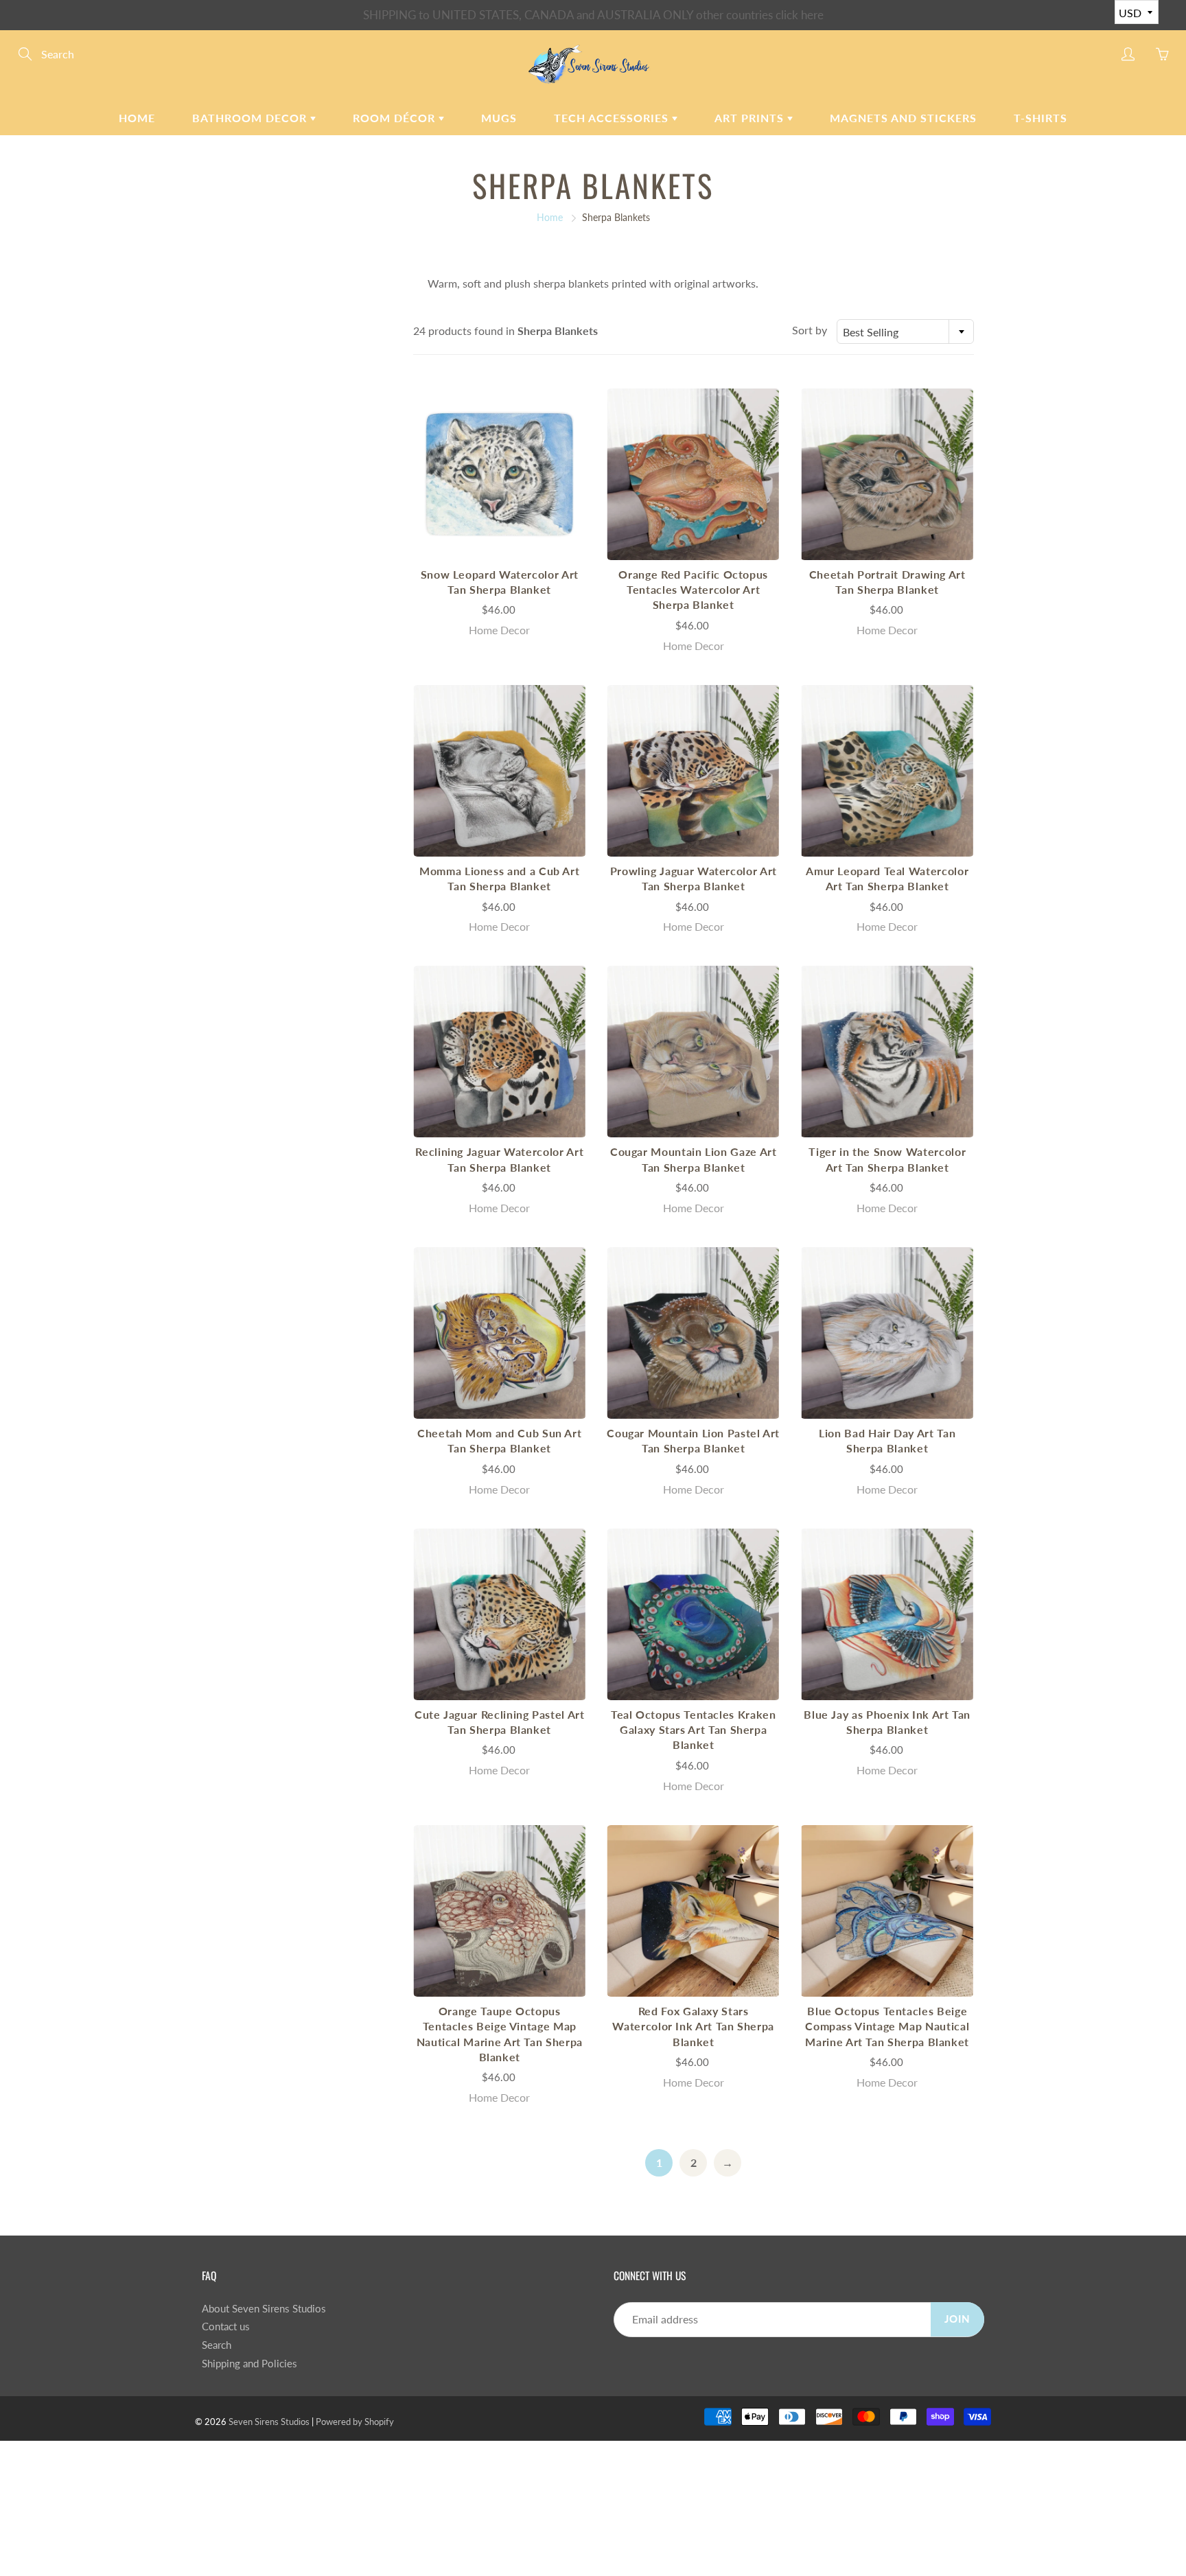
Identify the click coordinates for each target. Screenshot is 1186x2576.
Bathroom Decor (251, 118)
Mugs (499, 118)
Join (957, 2319)
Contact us (226, 2326)
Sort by (810, 330)
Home (137, 118)
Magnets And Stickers (903, 118)
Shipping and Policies (249, 2364)
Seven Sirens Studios (269, 2422)
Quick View (500, 474)
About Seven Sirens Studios (264, 2309)
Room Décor (396, 118)
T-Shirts (1040, 118)
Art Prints (751, 118)
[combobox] (905, 332)
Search (217, 2345)
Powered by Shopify (355, 2422)
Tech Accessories (613, 118)
